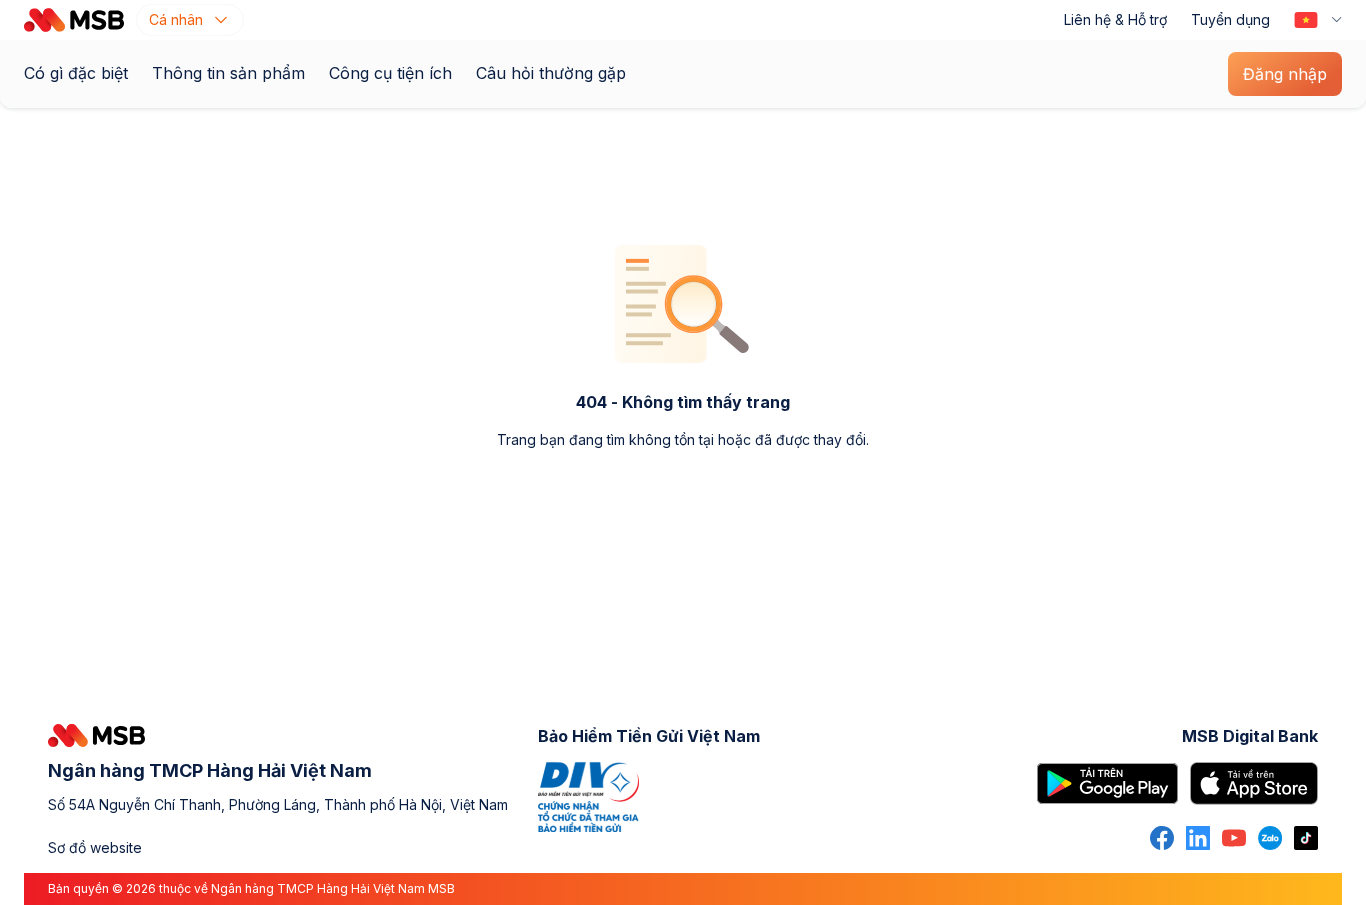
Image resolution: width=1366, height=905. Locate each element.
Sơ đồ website (95, 847)
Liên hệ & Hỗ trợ (1115, 19)
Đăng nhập (1285, 74)
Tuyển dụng (1230, 19)
